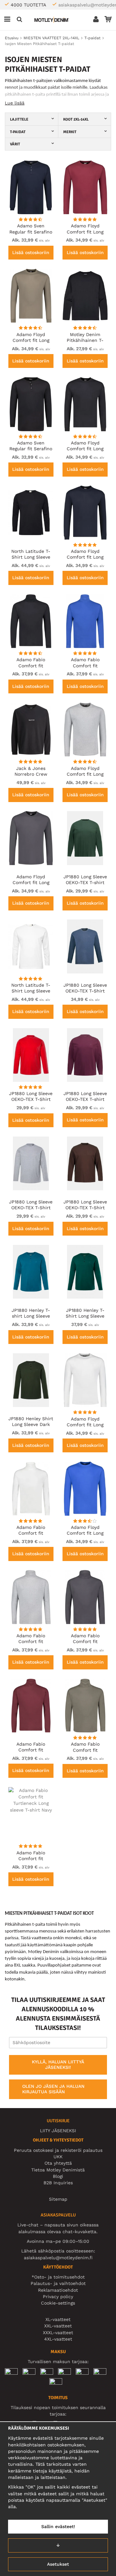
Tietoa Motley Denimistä (58, 2170)
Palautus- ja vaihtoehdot (58, 2283)
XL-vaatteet (58, 2319)
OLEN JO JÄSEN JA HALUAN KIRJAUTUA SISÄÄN (53, 2089)
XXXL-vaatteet (58, 2333)
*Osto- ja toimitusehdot (58, 2277)
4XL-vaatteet (58, 2339)
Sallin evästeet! (58, 2526)
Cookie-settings (58, 2303)
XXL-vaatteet (58, 2326)
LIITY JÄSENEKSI (58, 2131)
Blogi (58, 2176)
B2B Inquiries (58, 2183)
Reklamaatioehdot (58, 2290)
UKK (58, 2157)
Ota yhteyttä (58, 2163)
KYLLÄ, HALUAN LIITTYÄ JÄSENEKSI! (58, 2065)
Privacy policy (58, 2297)
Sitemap (58, 2199)
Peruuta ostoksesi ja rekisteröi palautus (58, 2150)
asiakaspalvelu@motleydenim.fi (58, 2258)
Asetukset (58, 2564)
